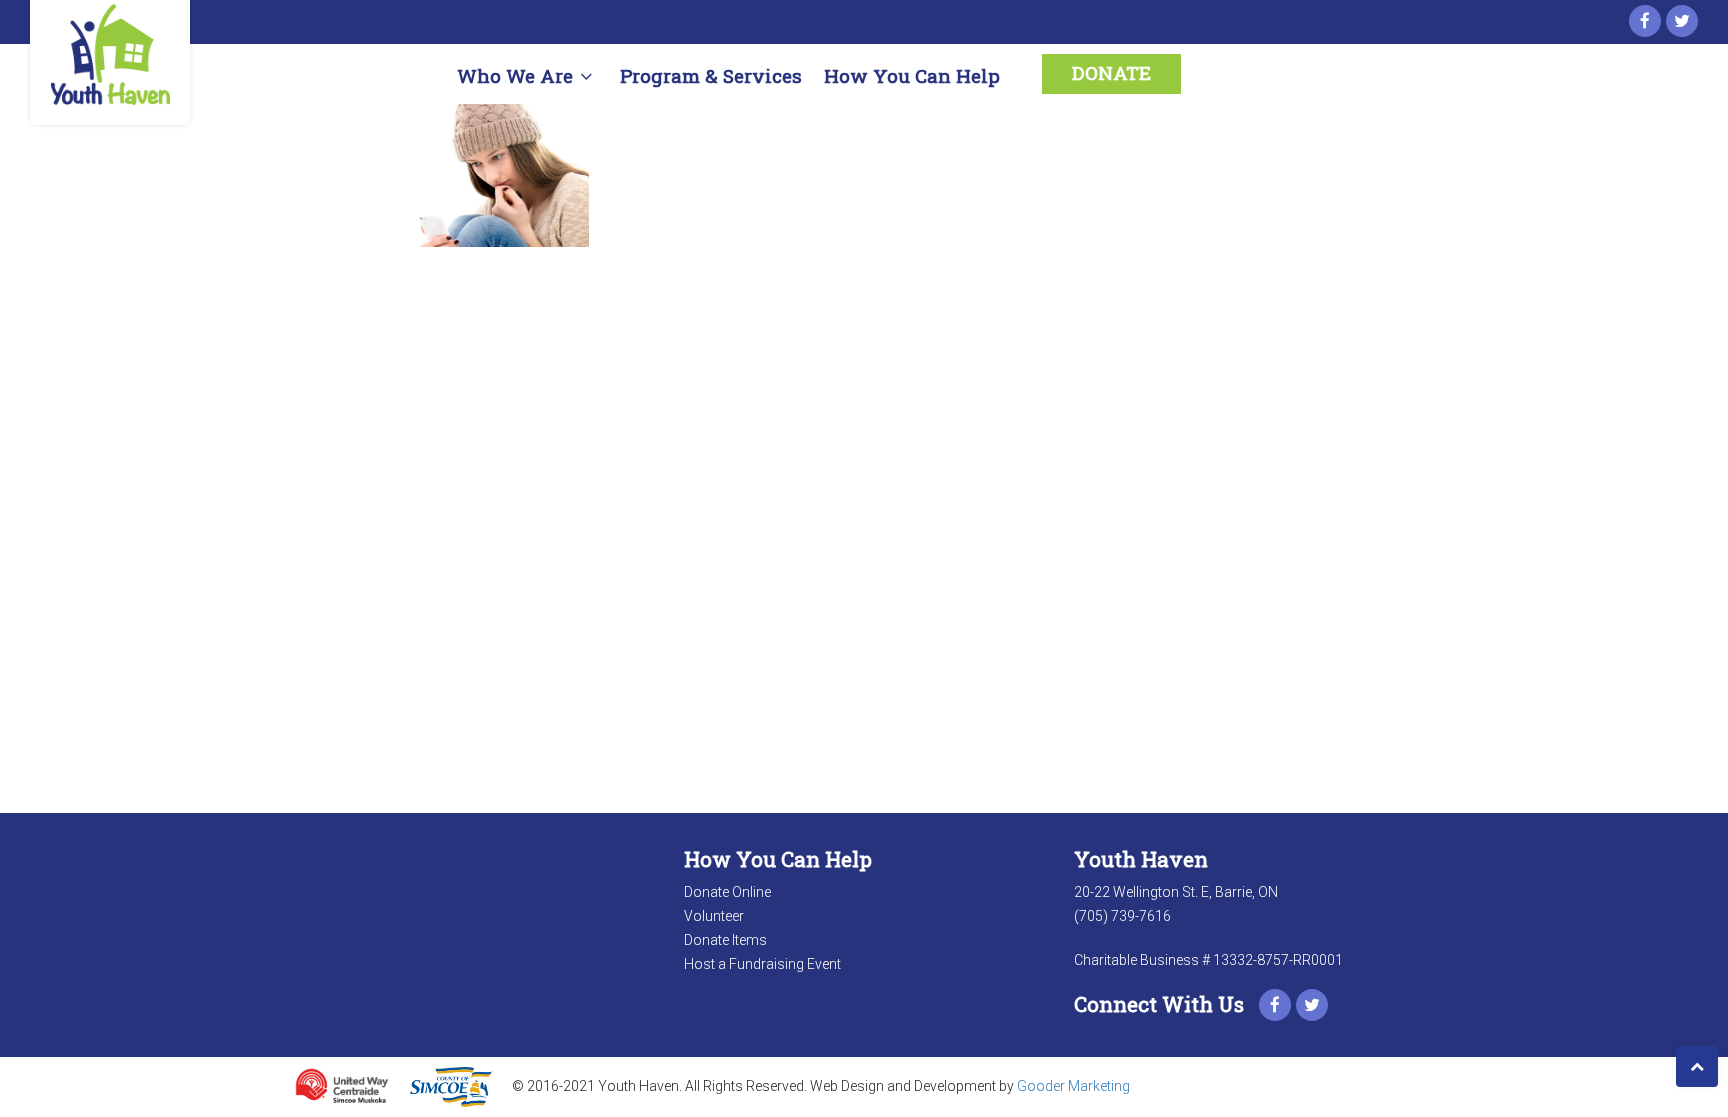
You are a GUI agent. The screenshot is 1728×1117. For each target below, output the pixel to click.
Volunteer (714, 916)
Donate (1111, 72)
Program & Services (711, 75)
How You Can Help (912, 75)
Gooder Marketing (1073, 1086)
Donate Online (727, 892)
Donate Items (725, 940)
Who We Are (515, 75)
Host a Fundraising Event (762, 964)
